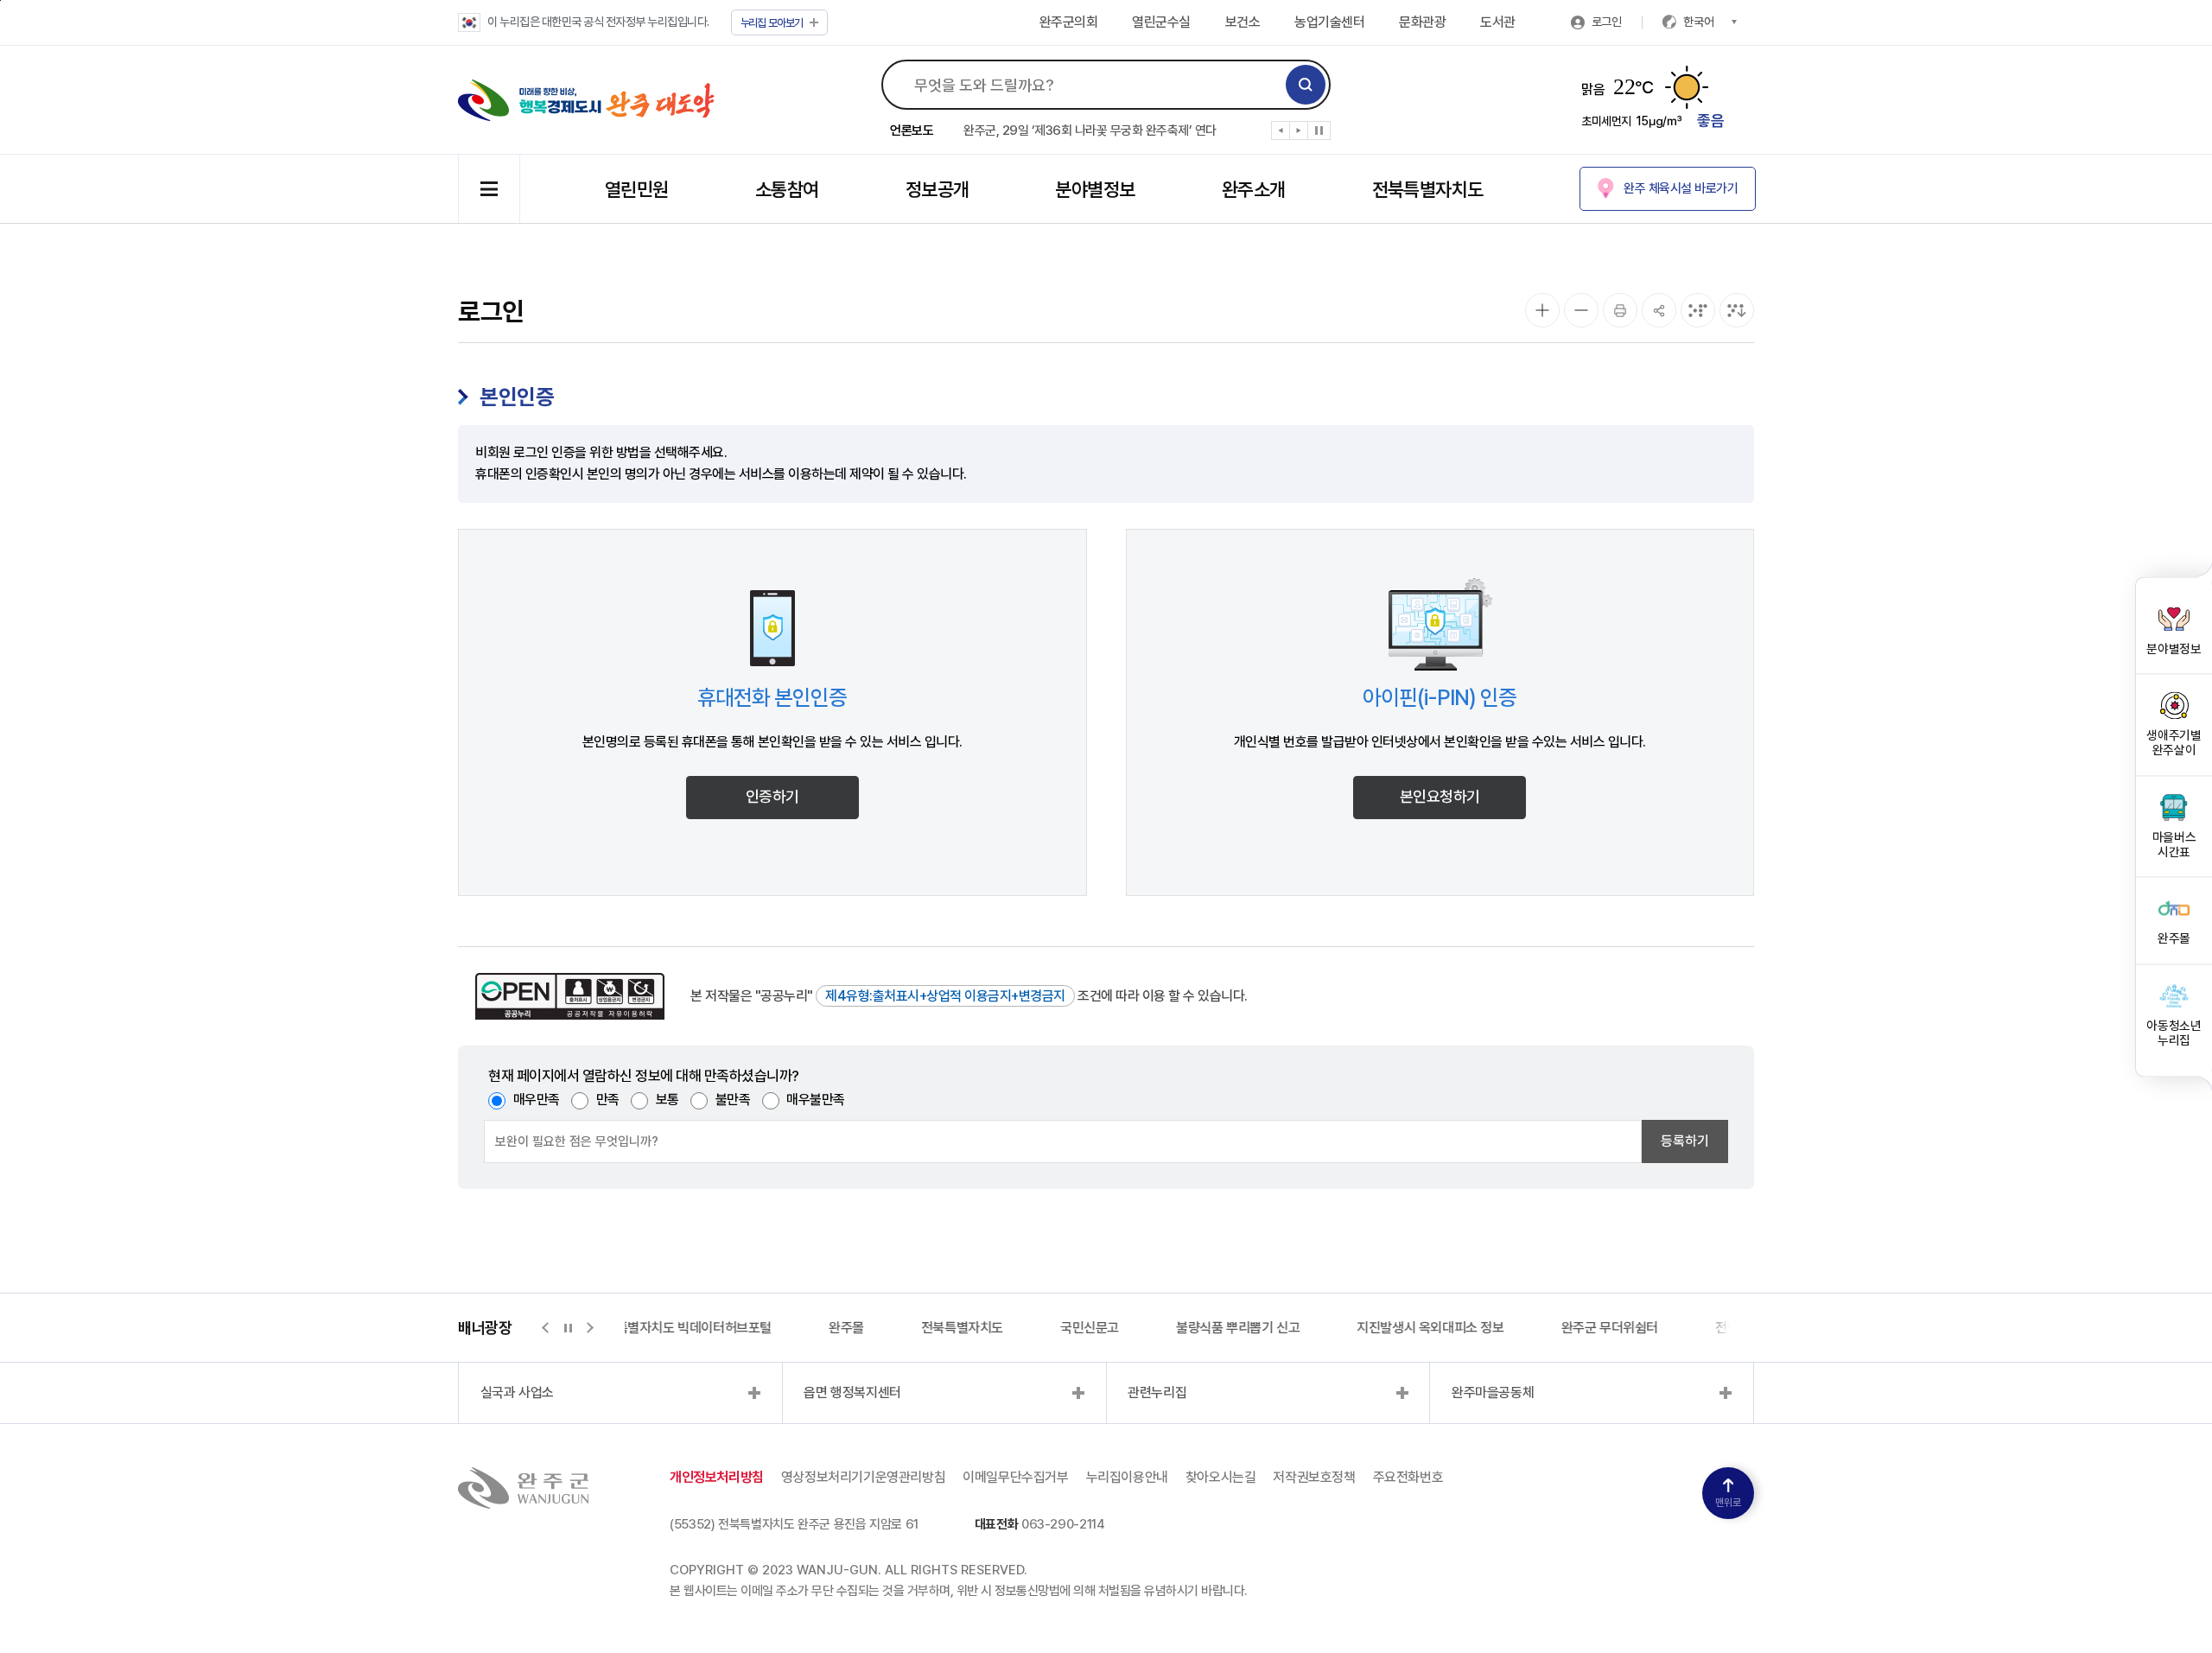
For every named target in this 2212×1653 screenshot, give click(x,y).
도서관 (1498, 22)
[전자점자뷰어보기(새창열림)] (1698, 310)
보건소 (1243, 22)
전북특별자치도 (1428, 189)
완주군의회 (1069, 22)
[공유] (1659, 310)
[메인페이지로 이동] (586, 100)
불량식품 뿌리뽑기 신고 (1238, 1328)
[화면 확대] (1542, 310)
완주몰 (846, 1328)
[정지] (1319, 130)
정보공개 (938, 189)
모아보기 (772, 23)
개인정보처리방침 (717, 1477)
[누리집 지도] (489, 189)
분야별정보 (1095, 189)
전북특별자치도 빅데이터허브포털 (682, 1328)
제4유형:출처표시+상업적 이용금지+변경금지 (945, 996)
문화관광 (1422, 22)
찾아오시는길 (1221, 1477)
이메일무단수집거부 (1015, 1477)
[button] (1281, 134)
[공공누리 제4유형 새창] (570, 996)
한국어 (1699, 22)
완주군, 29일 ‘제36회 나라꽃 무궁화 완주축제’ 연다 (1090, 130)
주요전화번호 (1408, 1477)
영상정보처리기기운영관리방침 (863, 1477)
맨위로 (1728, 1503)
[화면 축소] (1581, 310)
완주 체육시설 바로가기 (1681, 188)
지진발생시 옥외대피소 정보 (1430, 1328)
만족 (608, 1100)
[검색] (1306, 85)
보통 (667, 1100)
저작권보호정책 (1314, 1477)
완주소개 (1254, 189)
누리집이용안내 (1127, 1477)
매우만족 (537, 1100)
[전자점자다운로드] (1737, 310)
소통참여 (787, 189)
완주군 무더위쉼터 (1610, 1328)
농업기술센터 (1329, 22)
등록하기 (1685, 1141)
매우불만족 (816, 1100)
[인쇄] (1620, 310)
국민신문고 (1090, 1328)
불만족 (733, 1100)
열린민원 (637, 189)
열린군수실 (1161, 22)
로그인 (1607, 22)
